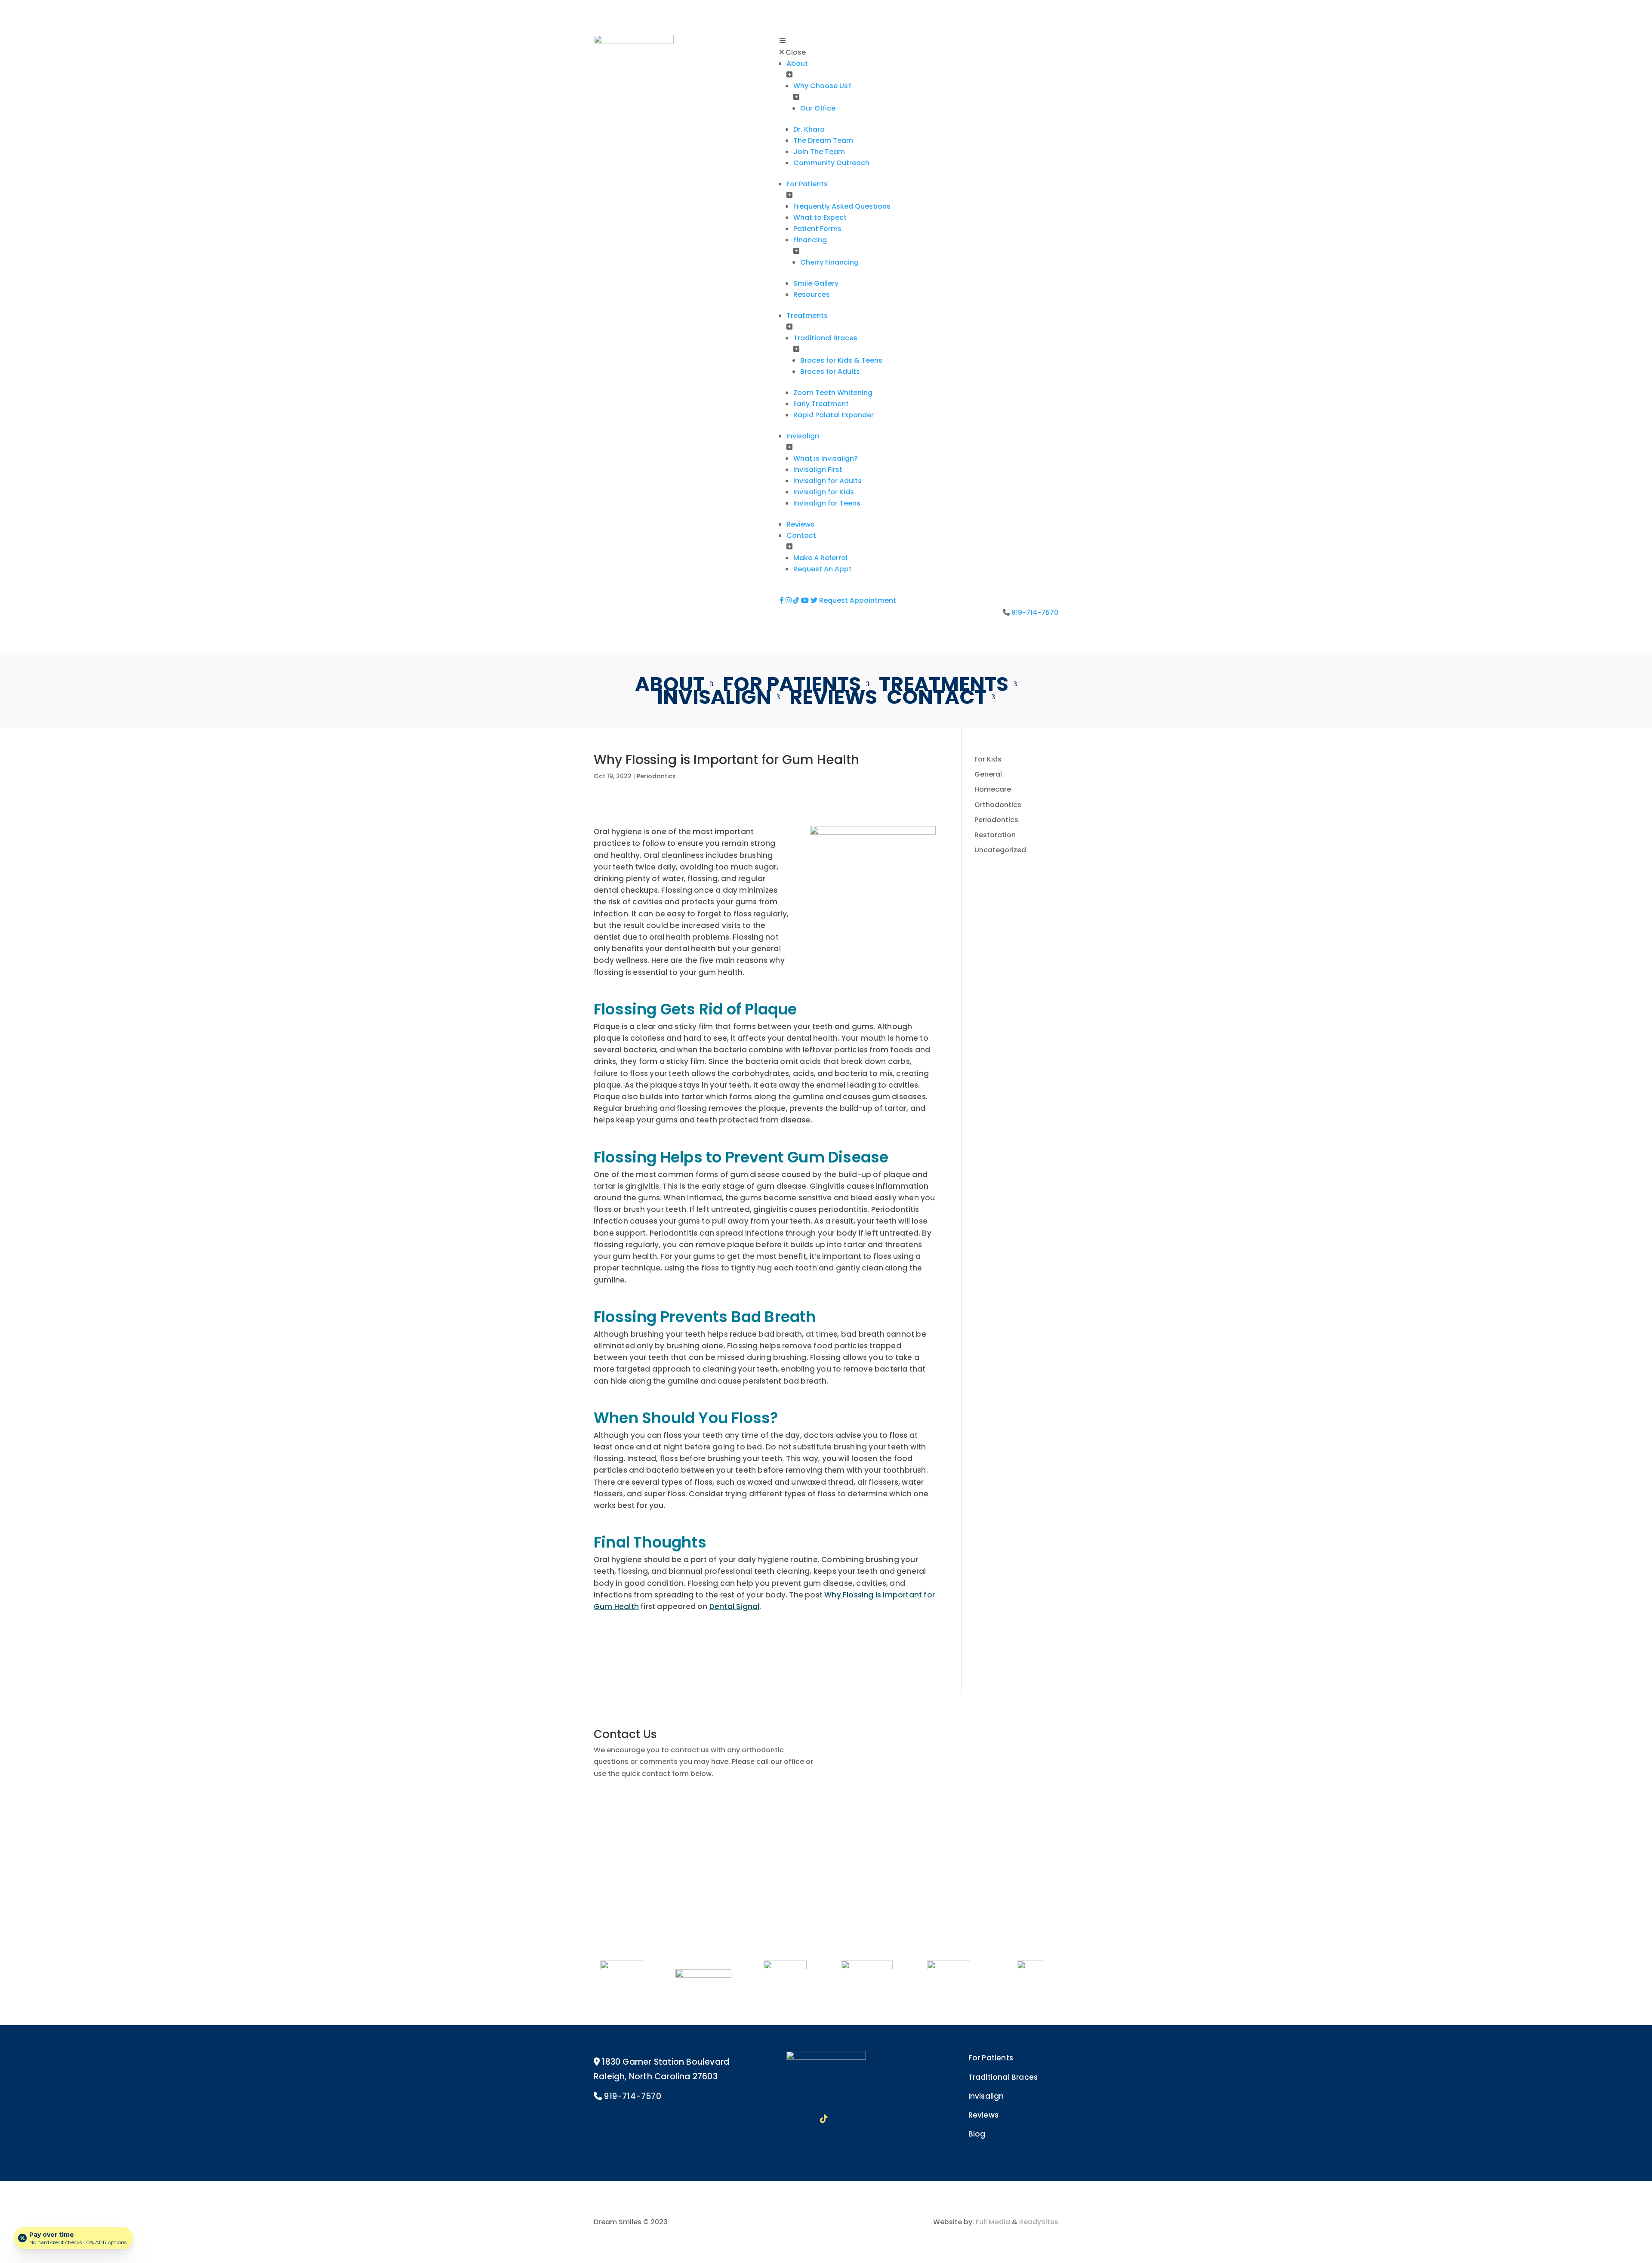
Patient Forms (817, 229)
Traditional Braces (825, 338)
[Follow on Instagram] (803, 2119)
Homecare (993, 789)
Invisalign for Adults (828, 481)
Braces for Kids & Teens (841, 360)
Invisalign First (818, 470)
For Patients (807, 184)
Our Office (818, 108)
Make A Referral (820, 558)
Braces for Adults (830, 372)
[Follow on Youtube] (847, 2119)
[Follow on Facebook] (783, 2119)
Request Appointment (858, 600)
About (797, 63)
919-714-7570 (1035, 612)
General (988, 774)
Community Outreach (831, 163)
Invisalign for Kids (824, 492)
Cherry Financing (829, 262)
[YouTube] (806, 600)
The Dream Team (823, 140)
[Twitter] (815, 600)
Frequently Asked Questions (842, 206)
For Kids (988, 759)
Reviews (800, 524)
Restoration (995, 835)
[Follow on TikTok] (824, 2119)
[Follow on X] (869, 2119)
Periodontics (656, 776)
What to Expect (820, 217)
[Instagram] (789, 600)
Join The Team (819, 152)
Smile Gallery (816, 283)
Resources (812, 294)
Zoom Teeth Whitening (833, 393)
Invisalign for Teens (827, 503)
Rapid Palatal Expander (834, 415)
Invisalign (803, 436)
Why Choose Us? (823, 86)
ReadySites (1039, 2222)
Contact (801, 535)
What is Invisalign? (826, 458)
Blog (977, 2134)
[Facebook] (783, 600)
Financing (810, 240)
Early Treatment (821, 404)
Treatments (807, 316)
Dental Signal (735, 1606)
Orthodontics (998, 805)
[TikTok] (797, 600)
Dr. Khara (809, 129)
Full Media (993, 2222)
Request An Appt (823, 569)
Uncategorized (1000, 850)
